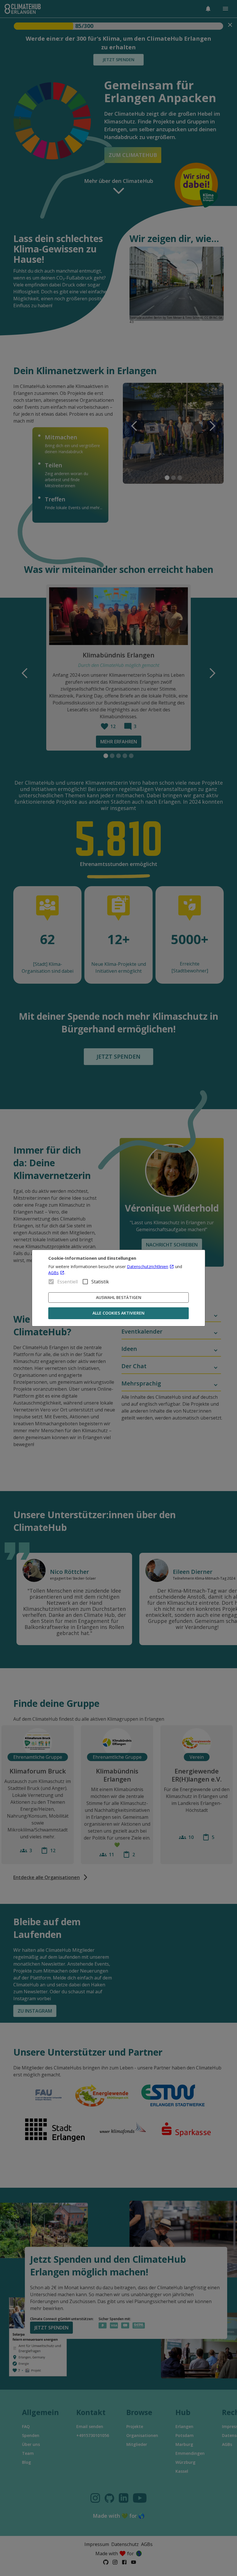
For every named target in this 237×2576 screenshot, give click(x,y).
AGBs (53, 1273)
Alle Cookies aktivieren (118, 1313)
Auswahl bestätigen (119, 1297)
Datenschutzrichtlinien (148, 1267)
